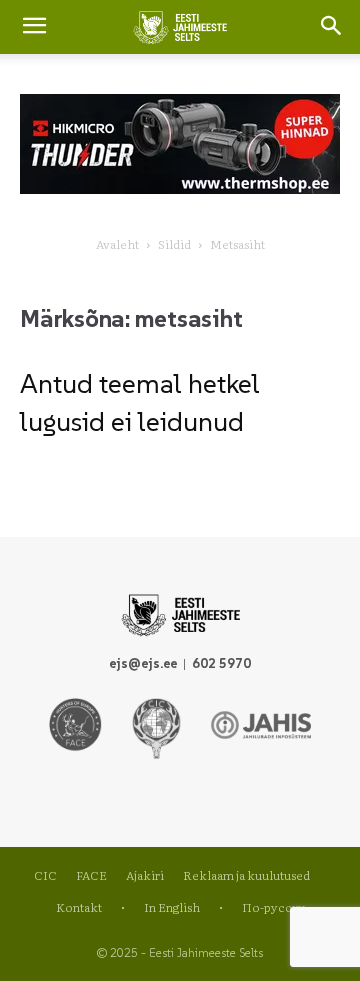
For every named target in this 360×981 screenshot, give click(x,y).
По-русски (273, 907)
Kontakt (79, 907)
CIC (45, 875)
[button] (332, 27)
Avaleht (117, 244)
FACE (91, 875)
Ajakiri (145, 875)
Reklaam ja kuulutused (246, 875)
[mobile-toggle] (34, 27)
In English (172, 907)
